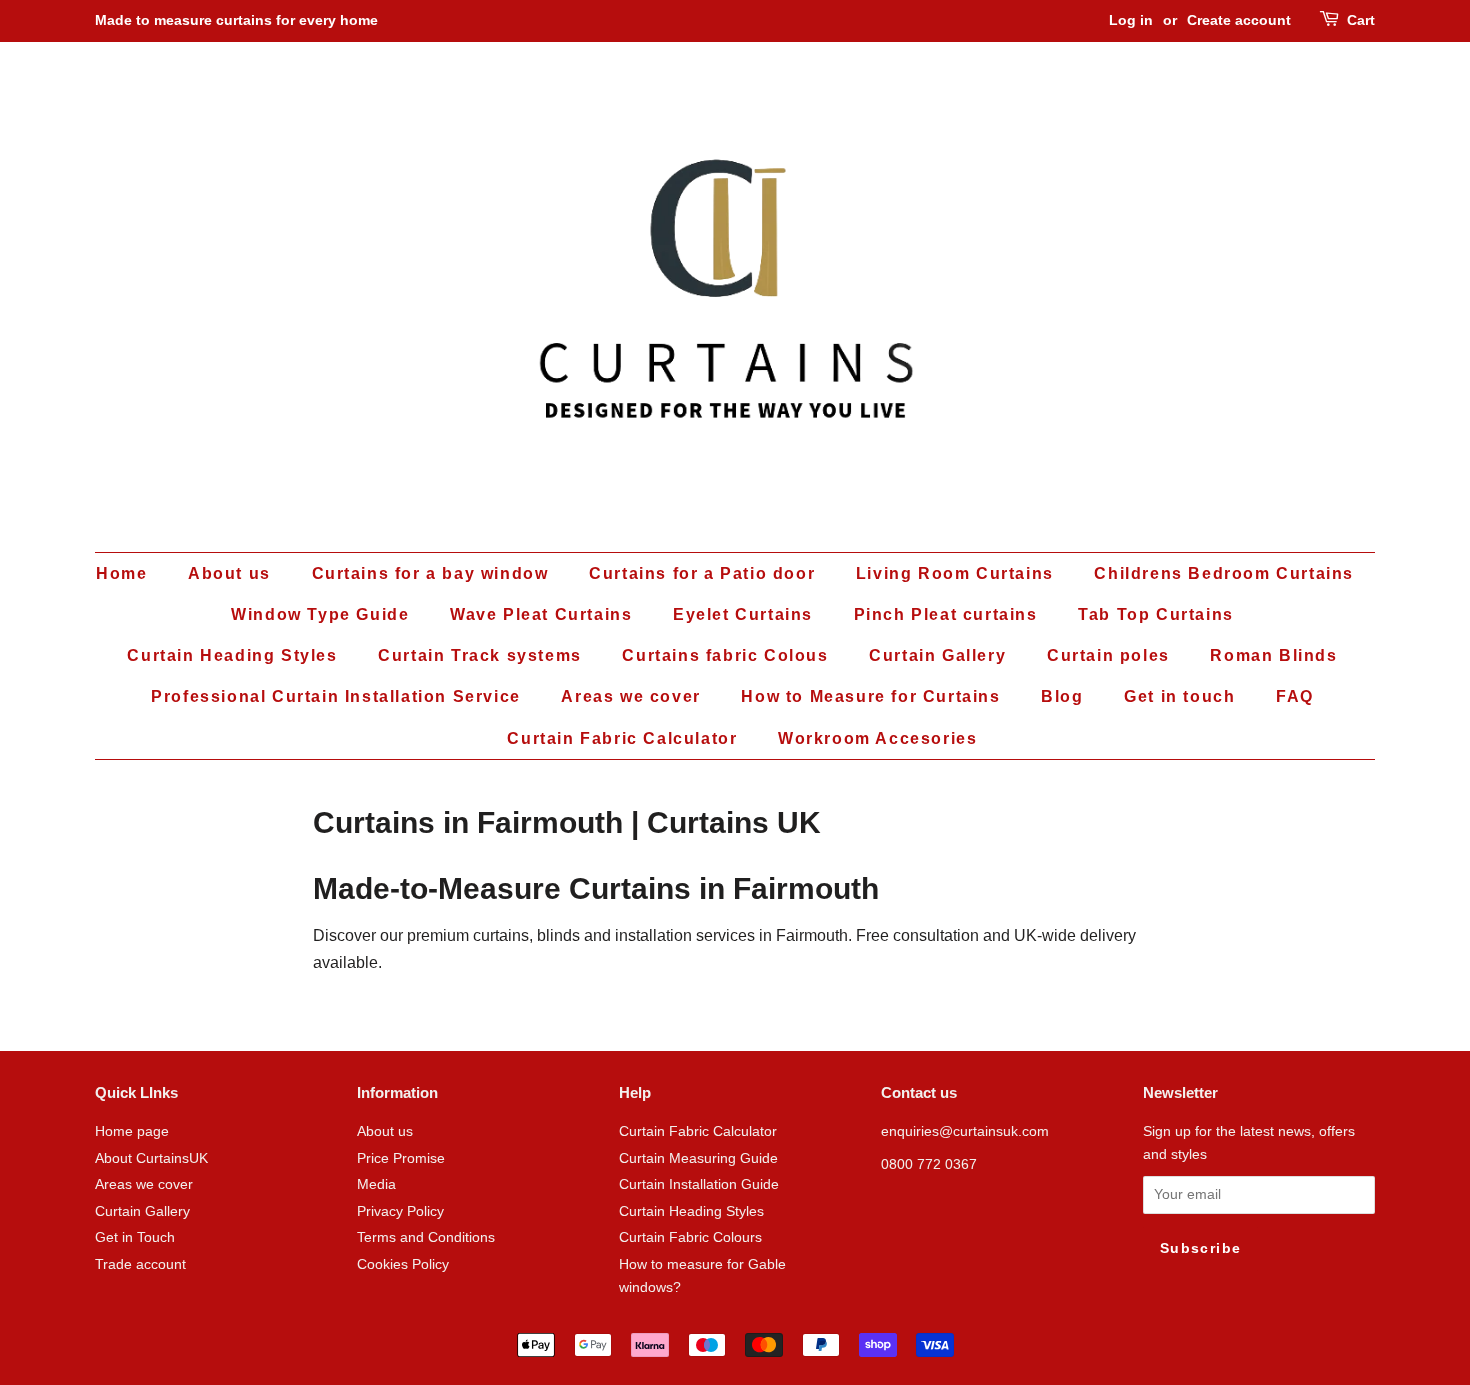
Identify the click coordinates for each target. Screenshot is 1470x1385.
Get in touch (1179, 696)
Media (376, 1184)
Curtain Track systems (480, 655)
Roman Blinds (1273, 655)
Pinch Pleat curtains (946, 614)
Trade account (140, 1264)
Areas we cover (630, 696)
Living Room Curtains (955, 573)
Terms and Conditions (426, 1237)
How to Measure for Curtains (870, 696)
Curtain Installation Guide (699, 1184)
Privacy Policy (400, 1211)
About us (229, 573)
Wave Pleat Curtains (541, 614)
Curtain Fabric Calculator (622, 738)
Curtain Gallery (937, 655)
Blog (1062, 696)
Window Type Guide (320, 614)
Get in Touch (135, 1237)
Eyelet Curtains (743, 614)
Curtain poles (1108, 655)
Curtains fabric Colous (725, 655)
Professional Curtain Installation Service (336, 696)
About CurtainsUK (151, 1158)
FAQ (1295, 696)
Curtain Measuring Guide (698, 1158)
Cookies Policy (403, 1264)
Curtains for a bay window (430, 573)
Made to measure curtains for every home (236, 20)
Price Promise (401, 1158)
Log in (1131, 20)
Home (121, 573)
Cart (1361, 20)
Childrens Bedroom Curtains (1224, 573)
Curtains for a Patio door (702, 573)
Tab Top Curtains (1156, 614)
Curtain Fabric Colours (690, 1237)
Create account (1239, 20)
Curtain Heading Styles (232, 655)
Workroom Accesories (877, 738)
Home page (132, 1131)
